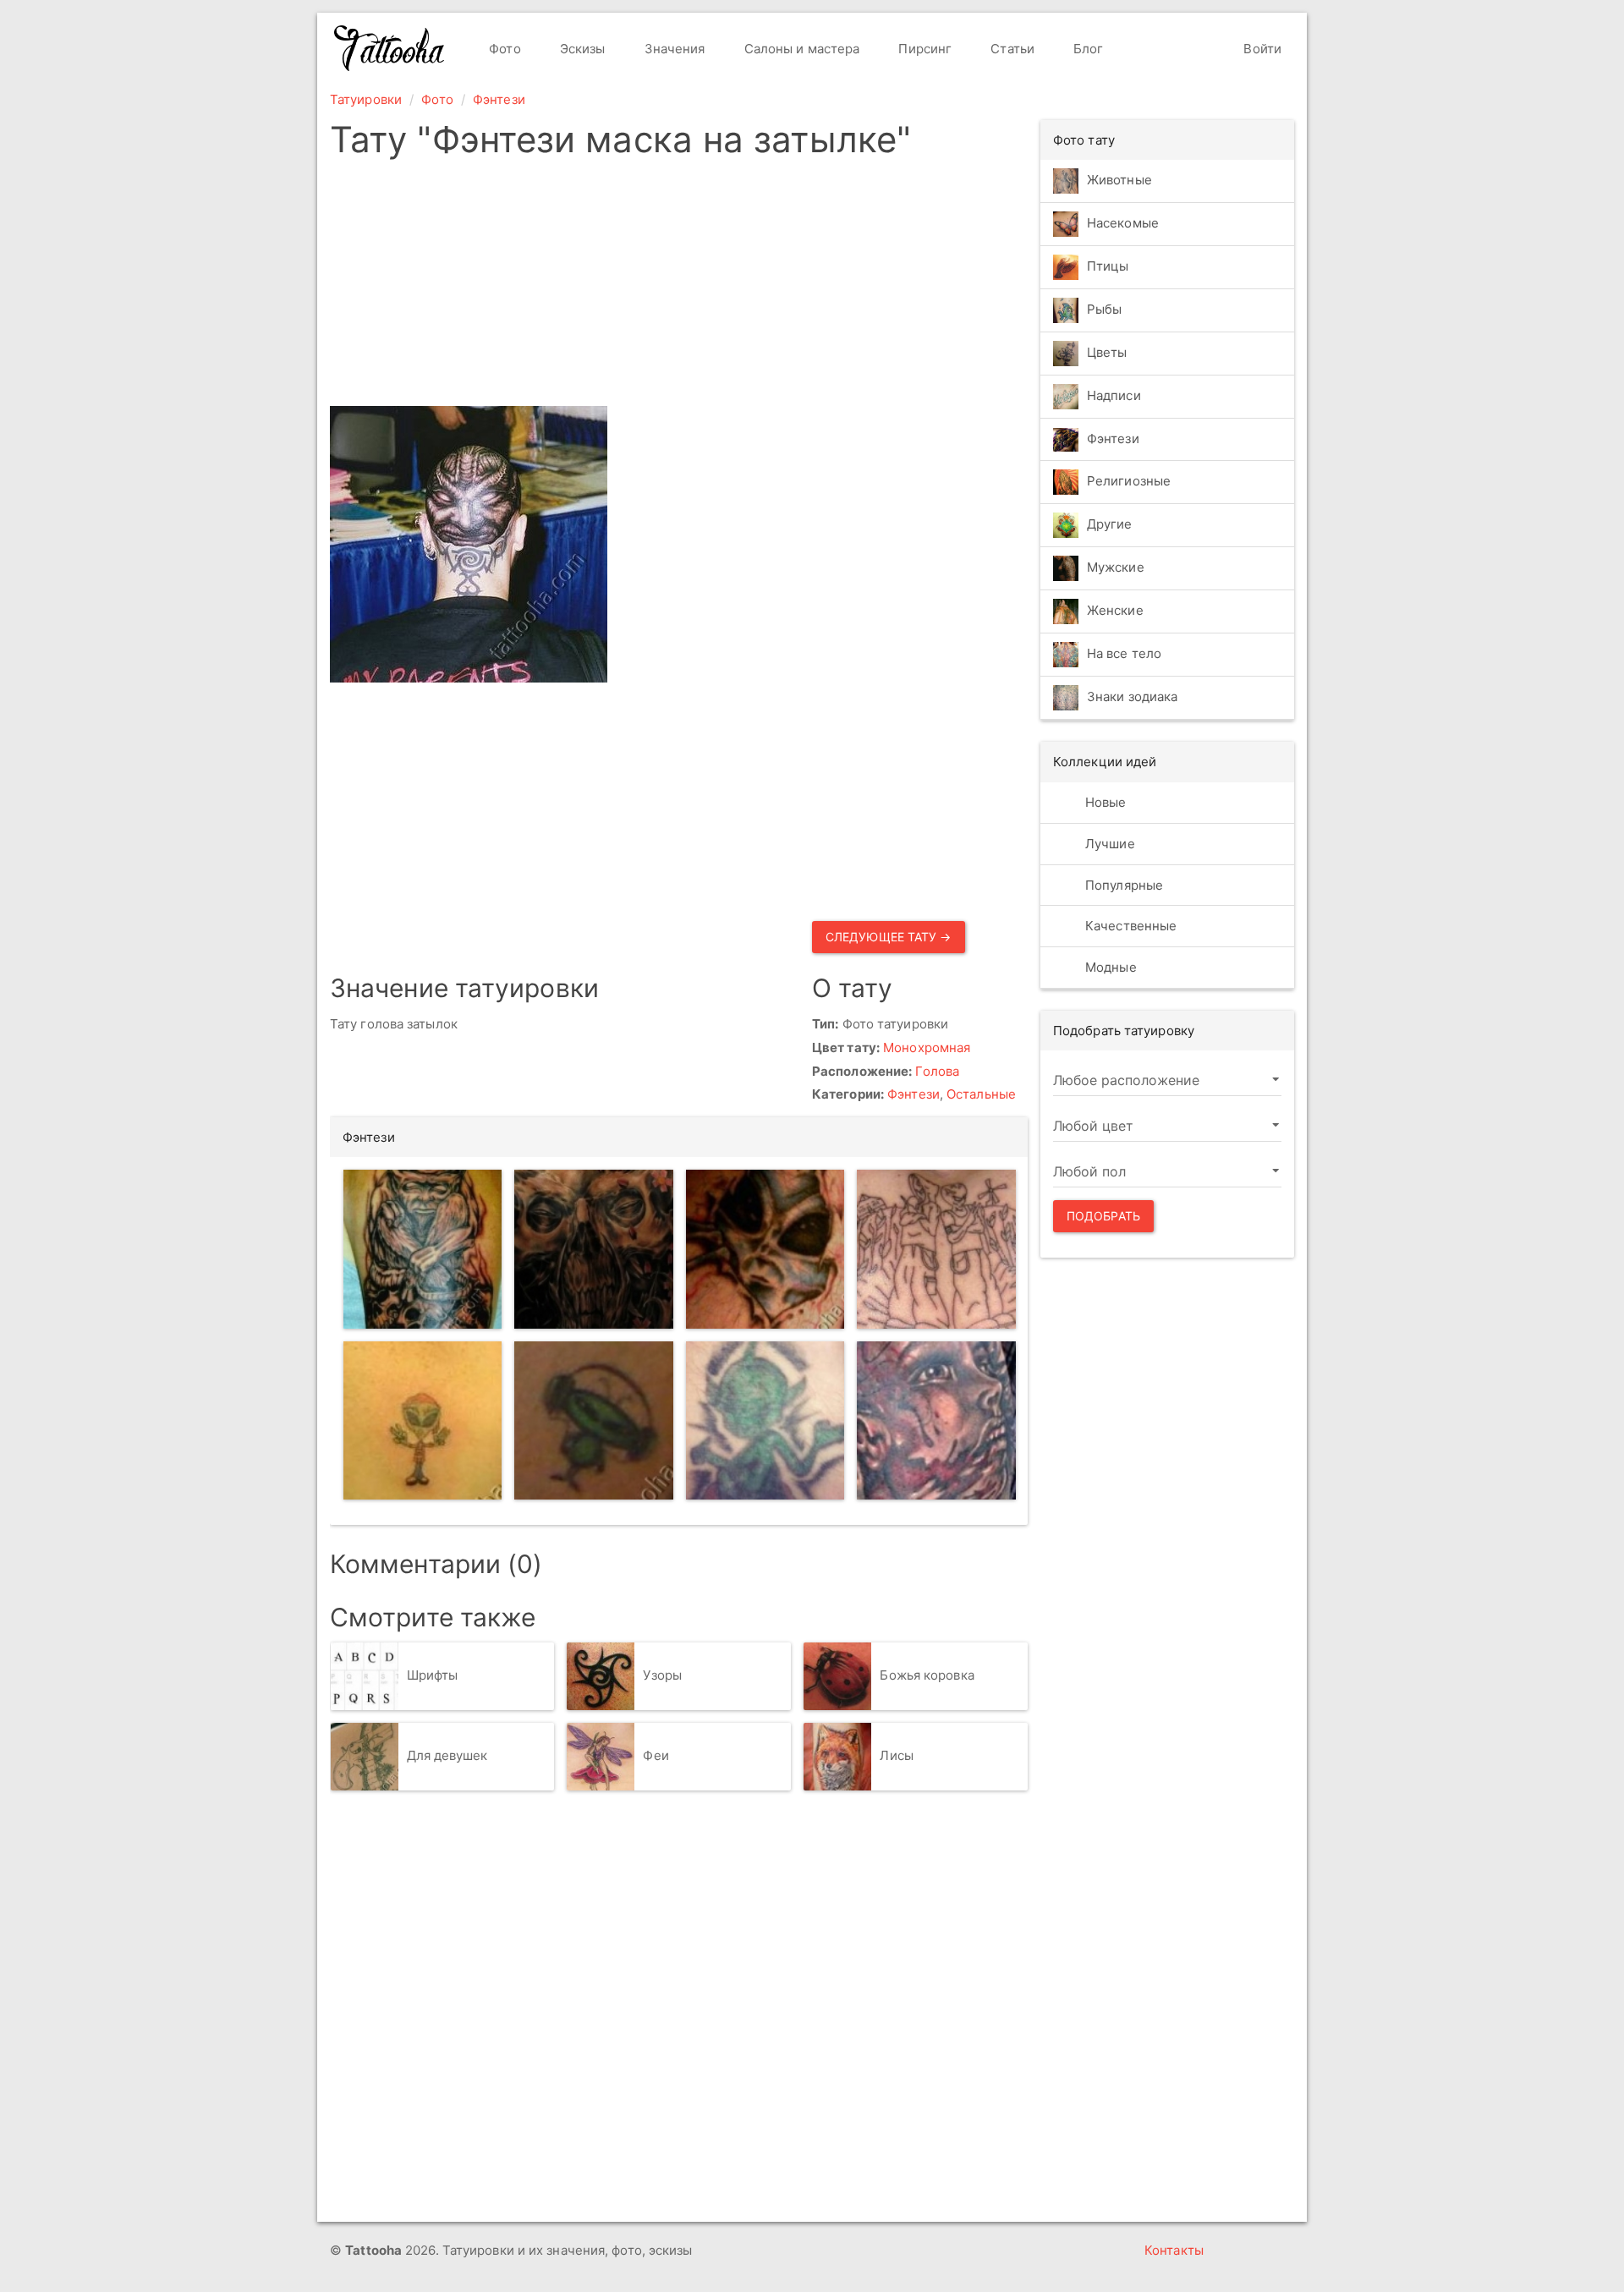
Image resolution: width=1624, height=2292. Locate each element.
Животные (1119, 180)
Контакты (1174, 2250)
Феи (656, 1755)
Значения (673, 49)
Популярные (1122, 885)
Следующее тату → (889, 937)
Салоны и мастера (801, 49)
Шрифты (433, 1675)
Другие (1110, 525)
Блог (1087, 49)
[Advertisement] (679, 288)
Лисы (896, 1755)
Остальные (981, 1094)
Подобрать (1103, 1216)
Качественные (1129, 926)
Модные (1109, 967)
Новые (1104, 802)
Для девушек (447, 1755)
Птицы (1108, 266)
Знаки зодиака (1132, 697)
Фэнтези (499, 99)
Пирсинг (923, 49)
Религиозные (1129, 482)
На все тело (1124, 654)
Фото (503, 49)
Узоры (662, 1675)
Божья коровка (927, 1675)
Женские (1115, 611)
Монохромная (927, 1047)
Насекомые (1123, 223)
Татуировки (366, 99)
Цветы (1107, 352)
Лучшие (1108, 844)
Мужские (1116, 568)
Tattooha (390, 48)
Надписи (1114, 395)
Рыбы (1104, 309)
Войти (1261, 49)
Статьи (1011, 49)
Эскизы (581, 49)
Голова (937, 1071)
